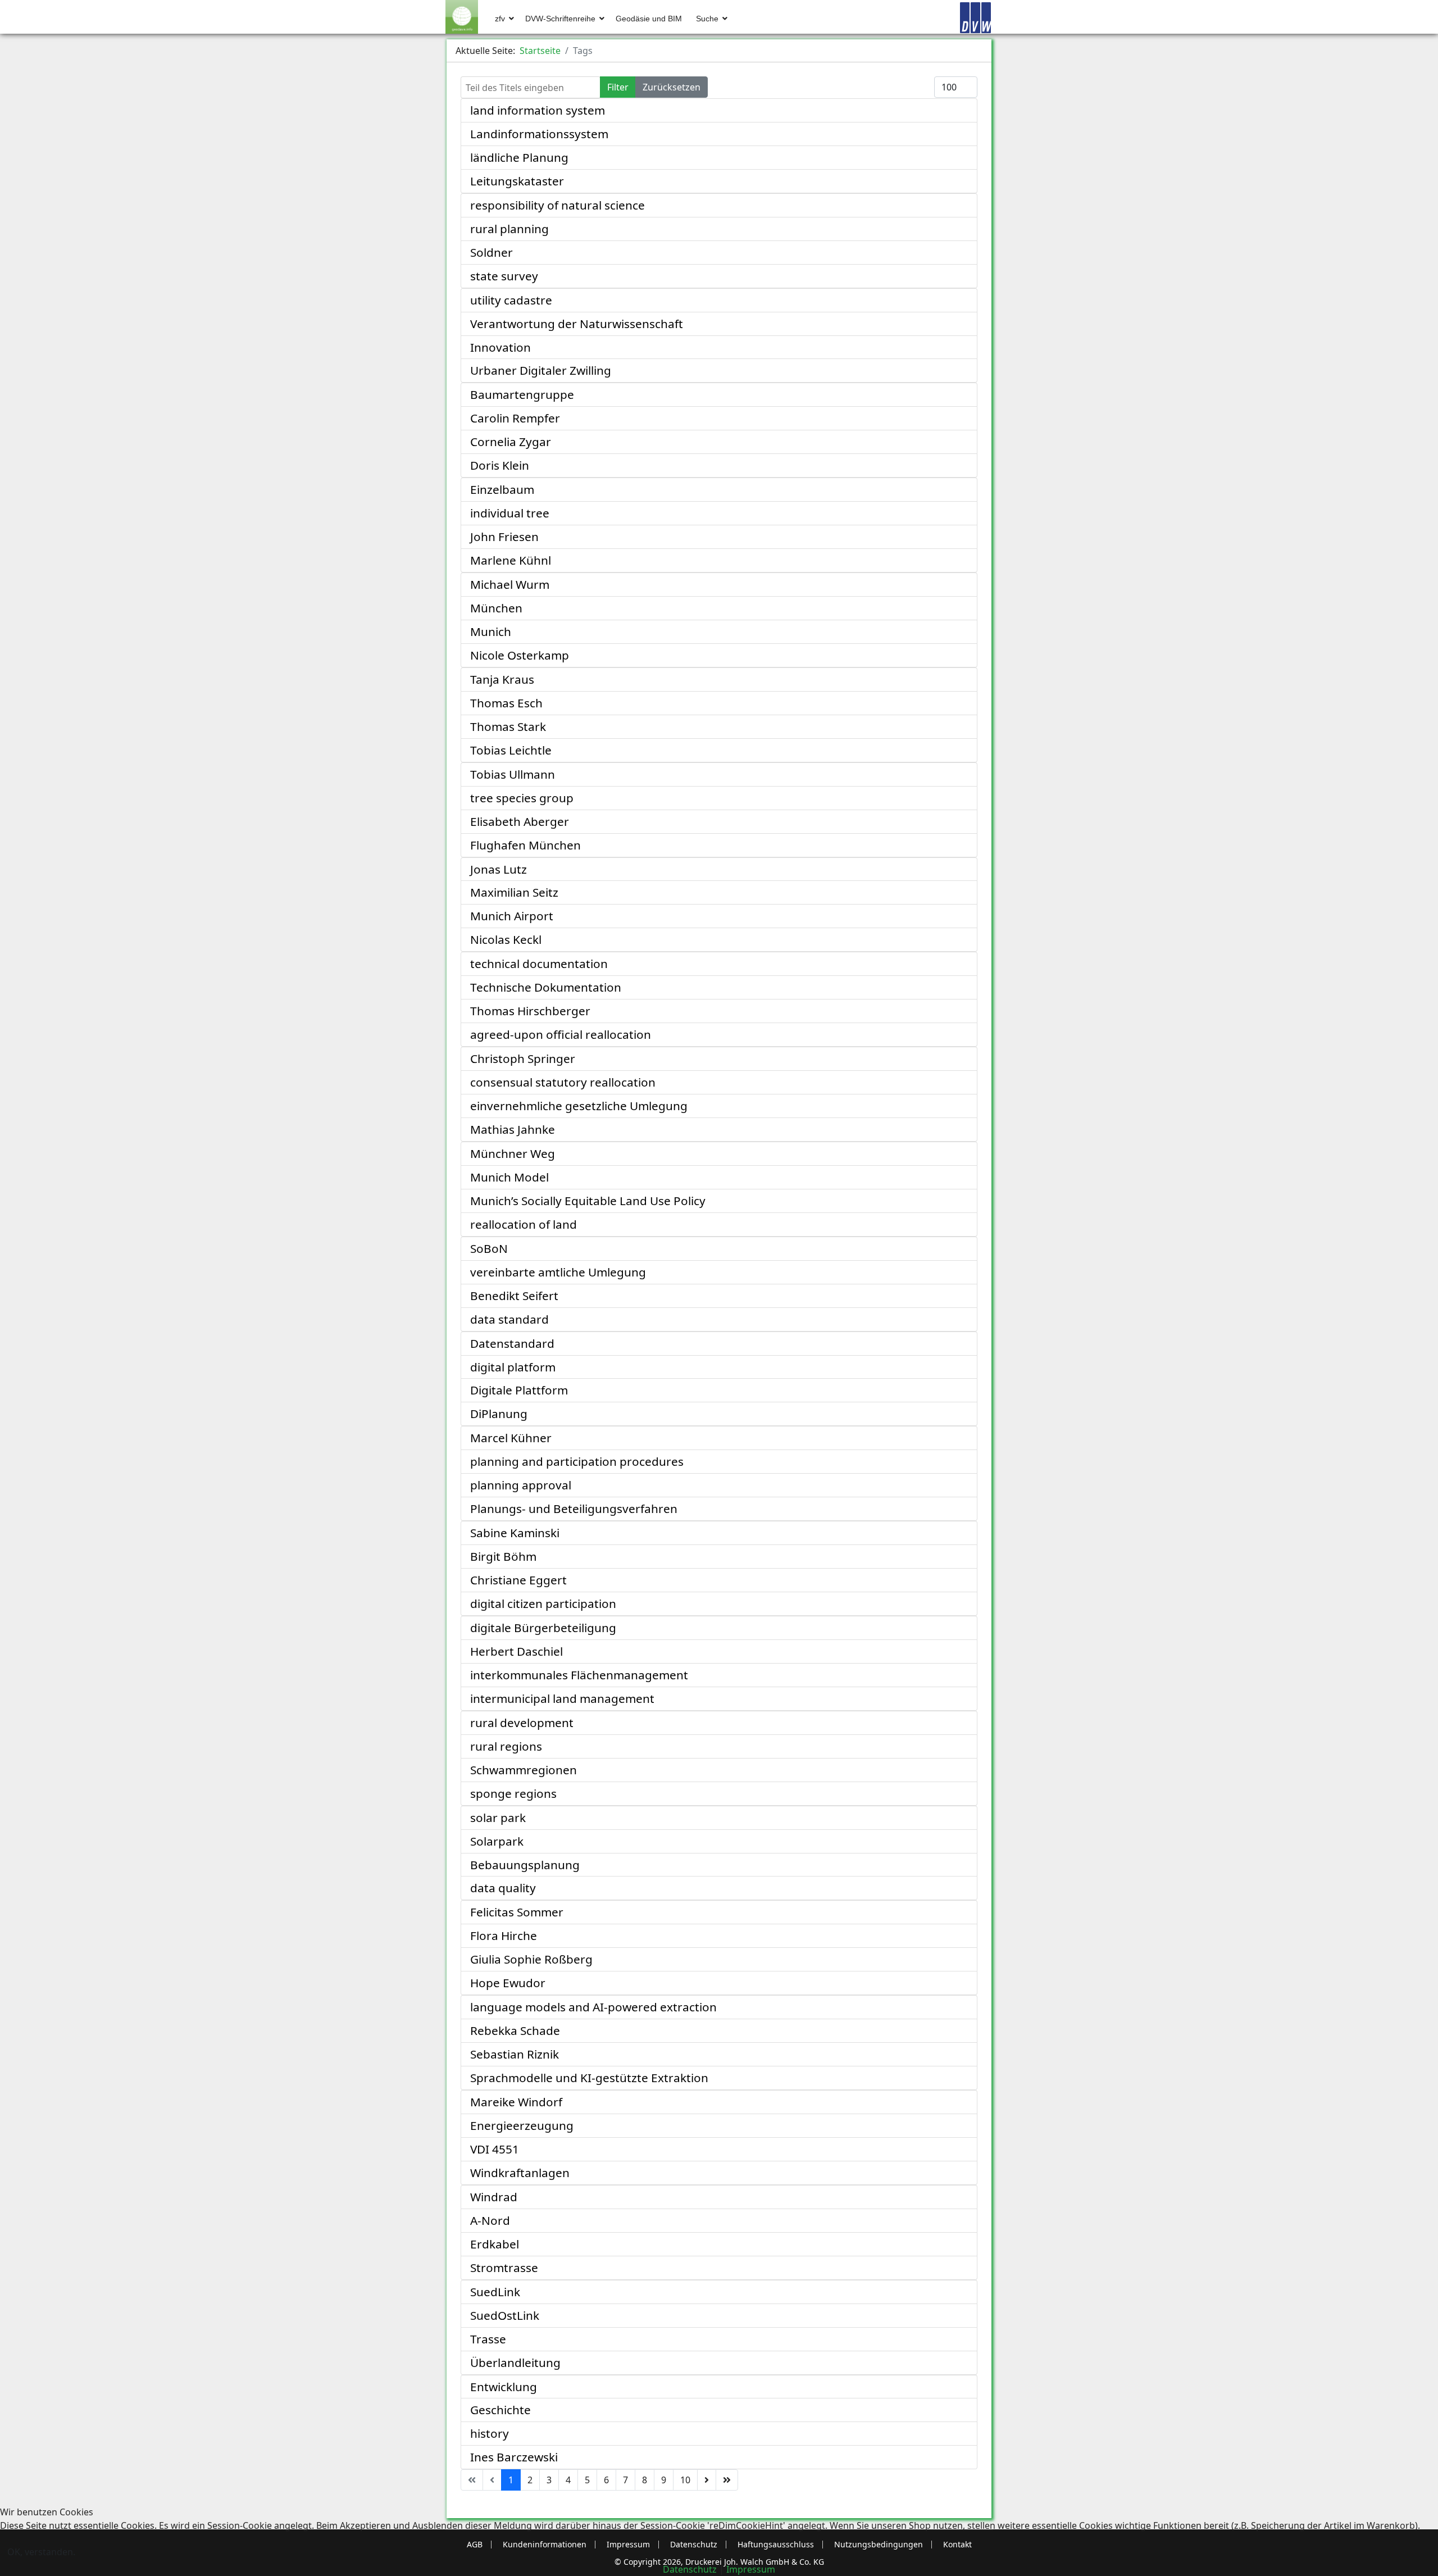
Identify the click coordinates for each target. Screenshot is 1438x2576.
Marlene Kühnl (511, 560)
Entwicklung (504, 2387)
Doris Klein (500, 465)
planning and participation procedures (577, 1461)
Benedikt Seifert (514, 1296)
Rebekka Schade (515, 2030)
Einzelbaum (502, 489)
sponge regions (513, 1793)
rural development (522, 1723)
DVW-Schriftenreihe (560, 19)
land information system (538, 110)
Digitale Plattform (519, 1390)
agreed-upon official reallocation (561, 1034)
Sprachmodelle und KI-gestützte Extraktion (589, 2078)
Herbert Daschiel (517, 1651)
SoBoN (489, 1248)
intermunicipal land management (562, 1698)
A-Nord (490, 2220)
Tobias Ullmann (513, 774)
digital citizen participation (543, 1603)
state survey (504, 276)
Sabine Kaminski (515, 1533)
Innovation (500, 347)
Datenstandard (512, 1343)
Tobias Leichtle (511, 750)
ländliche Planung (519, 157)
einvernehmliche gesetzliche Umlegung (579, 1106)
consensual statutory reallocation (563, 1082)
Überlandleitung (515, 2363)
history (490, 2433)
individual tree (510, 513)
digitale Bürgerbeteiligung (543, 1628)
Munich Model (509, 1177)
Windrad (494, 2197)
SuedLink (495, 2292)
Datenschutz (690, 2569)
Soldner (492, 252)
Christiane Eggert (518, 1580)
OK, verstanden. (41, 2552)
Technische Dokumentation (546, 987)
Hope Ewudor (508, 1983)
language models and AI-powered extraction (593, 2007)
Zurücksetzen (672, 87)
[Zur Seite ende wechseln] (727, 2480)
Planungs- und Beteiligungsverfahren (574, 1509)
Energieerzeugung (522, 2125)
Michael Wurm (510, 584)
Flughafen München (525, 845)
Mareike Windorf (516, 2102)
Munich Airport (512, 916)
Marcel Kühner (511, 1438)
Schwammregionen (524, 1770)
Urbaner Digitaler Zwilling (541, 370)
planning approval (521, 1485)
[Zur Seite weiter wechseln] (707, 2480)
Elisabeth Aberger (520, 821)
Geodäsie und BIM (649, 19)
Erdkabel (495, 2244)
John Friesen (504, 537)
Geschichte (500, 2410)
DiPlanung (499, 1414)
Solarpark (497, 1841)
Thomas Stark (508, 726)
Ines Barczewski (514, 2457)
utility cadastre (511, 300)
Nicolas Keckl (506, 939)
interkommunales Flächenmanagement (579, 1675)
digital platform (513, 1367)
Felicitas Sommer (517, 1912)
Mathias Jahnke (513, 1129)
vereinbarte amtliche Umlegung (558, 1272)
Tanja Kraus (502, 679)
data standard (509, 1319)
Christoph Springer (523, 1058)
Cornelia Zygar (511, 442)
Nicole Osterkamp (520, 655)
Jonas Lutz (499, 869)
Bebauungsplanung (525, 1865)
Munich (491, 631)
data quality (503, 1888)
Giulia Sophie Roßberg (531, 1959)
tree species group (522, 798)
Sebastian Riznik (515, 2054)
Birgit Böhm (503, 1556)
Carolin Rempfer (515, 418)
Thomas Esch (506, 703)
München (496, 608)
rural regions (506, 1746)
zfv (500, 19)
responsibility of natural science (558, 205)
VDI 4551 (495, 2149)
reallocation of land (524, 1224)
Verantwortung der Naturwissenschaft (577, 324)
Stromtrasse (504, 2268)
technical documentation (539, 964)
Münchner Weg (513, 1153)
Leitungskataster (517, 181)
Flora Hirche (504, 1936)
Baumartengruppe (522, 394)
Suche (707, 19)
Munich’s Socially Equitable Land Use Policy (588, 1201)
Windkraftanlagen (520, 2173)
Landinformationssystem (539, 134)
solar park (498, 1818)
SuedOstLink (505, 2315)
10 (685, 2480)
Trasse (488, 2339)
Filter (618, 87)
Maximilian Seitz (514, 892)
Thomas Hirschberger (530, 1011)
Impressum (751, 2569)
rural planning (509, 229)
